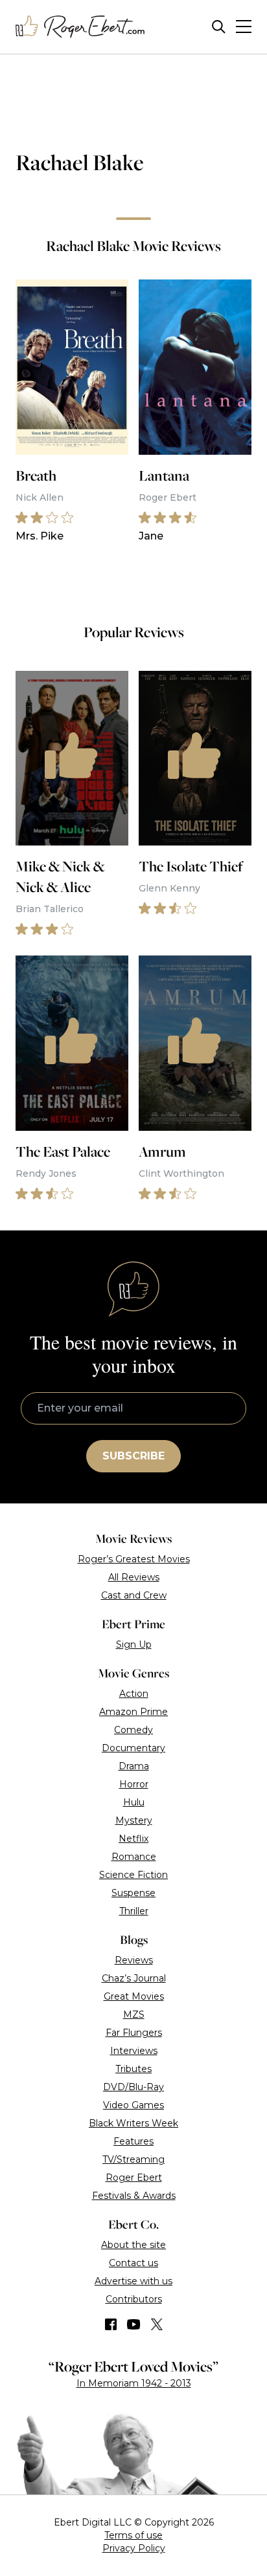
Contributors (134, 2299)
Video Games (133, 2105)
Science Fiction (133, 1875)
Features (133, 2141)
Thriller (134, 1911)
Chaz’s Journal (134, 1978)
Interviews (134, 2051)
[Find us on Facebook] (111, 2324)
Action (134, 1694)
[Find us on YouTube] (134, 2324)
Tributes (133, 2069)
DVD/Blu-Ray (133, 2087)
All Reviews (134, 1577)
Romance (134, 1857)
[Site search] (219, 27)
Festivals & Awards (134, 2196)
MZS (134, 2014)
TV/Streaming (133, 2159)
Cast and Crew (134, 1595)
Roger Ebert (134, 2178)
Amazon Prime (133, 1712)
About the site (133, 2245)
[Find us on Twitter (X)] (157, 2324)
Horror (134, 1784)
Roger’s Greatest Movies (134, 1559)
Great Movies (134, 1996)
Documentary (133, 1748)
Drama (134, 1766)
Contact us (133, 2263)
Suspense (133, 1893)
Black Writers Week (133, 2123)
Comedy (133, 1730)
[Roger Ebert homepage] (80, 27)
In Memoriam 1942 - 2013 (134, 2383)
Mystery (134, 1820)
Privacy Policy (134, 2548)
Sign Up (134, 1644)
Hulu (134, 1802)
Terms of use (133, 2535)
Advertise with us (133, 2281)
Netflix (133, 1839)
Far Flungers (134, 2033)
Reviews (134, 1960)
